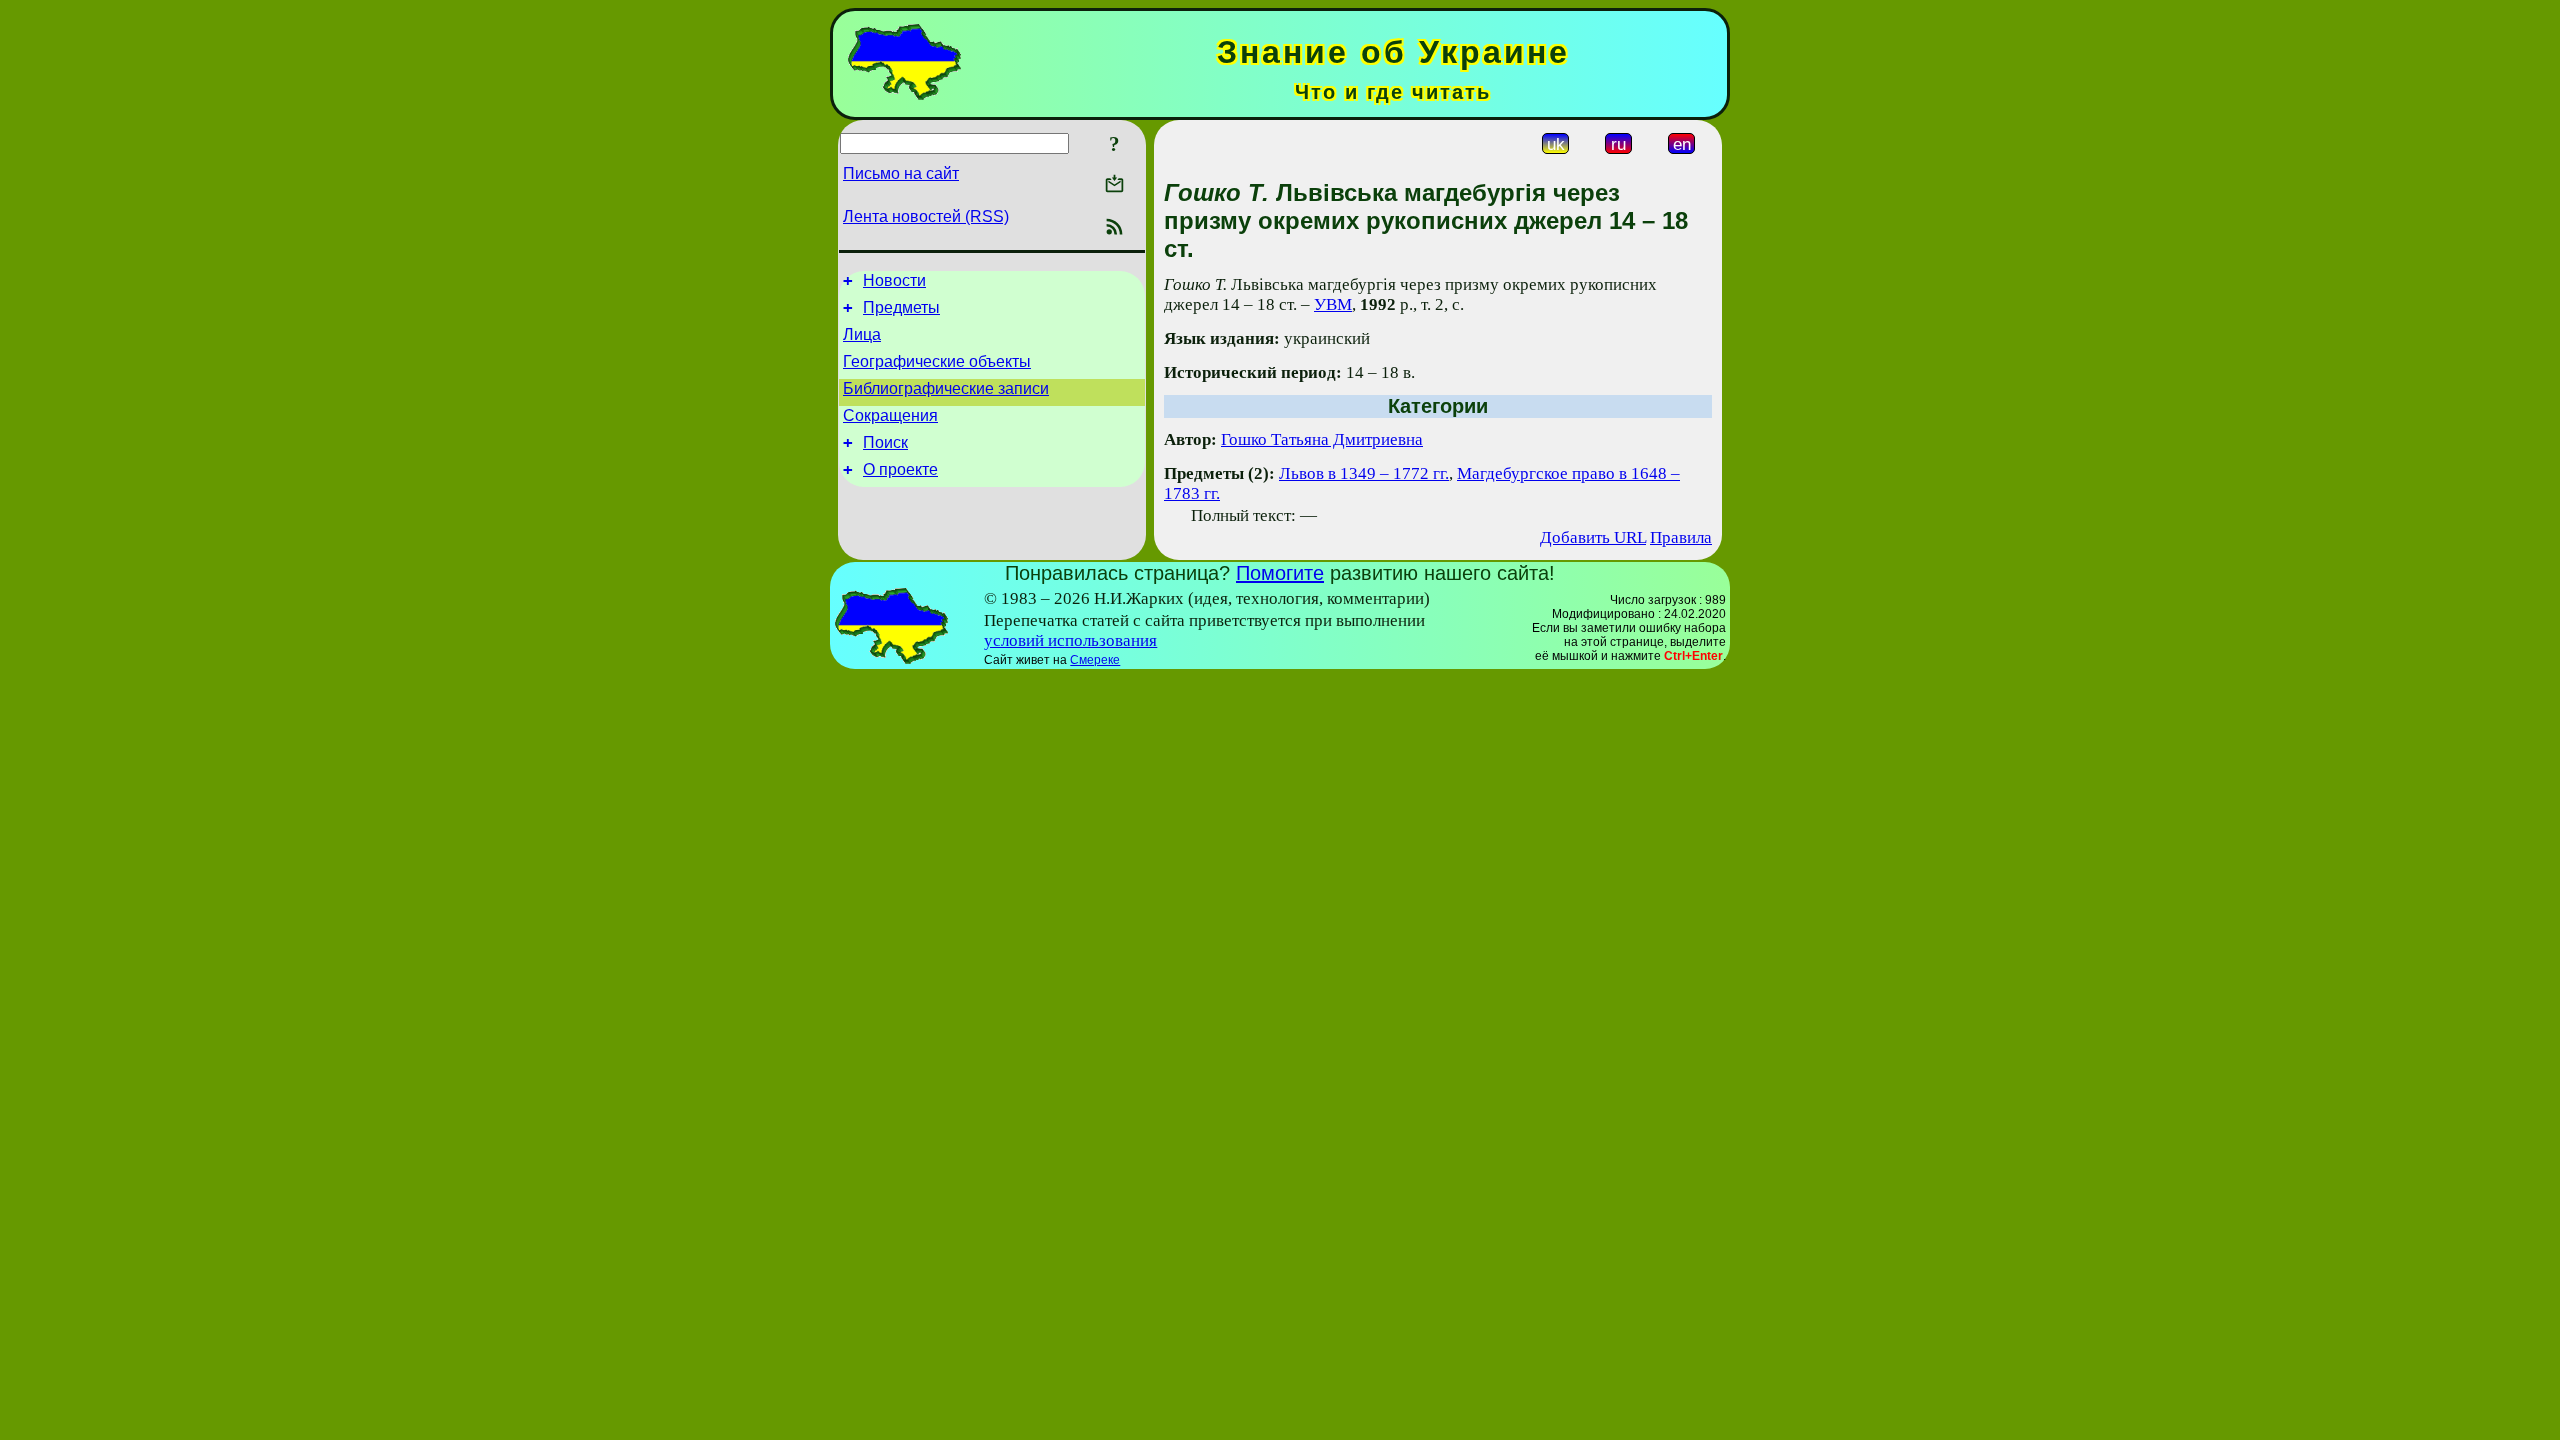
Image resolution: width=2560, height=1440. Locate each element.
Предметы (901, 307)
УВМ (1333, 304)
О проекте (900, 469)
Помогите (1280, 573)
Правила (1681, 537)
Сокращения (890, 415)
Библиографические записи (946, 388)
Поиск (885, 442)
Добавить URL (1593, 537)
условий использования (1070, 640)
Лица (862, 334)
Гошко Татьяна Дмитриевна (1322, 439)
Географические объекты (937, 361)
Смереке (1095, 660)
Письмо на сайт (901, 173)
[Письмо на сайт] (1114, 185)
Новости (894, 280)
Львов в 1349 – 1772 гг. (1364, 473)
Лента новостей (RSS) (926, 216)
